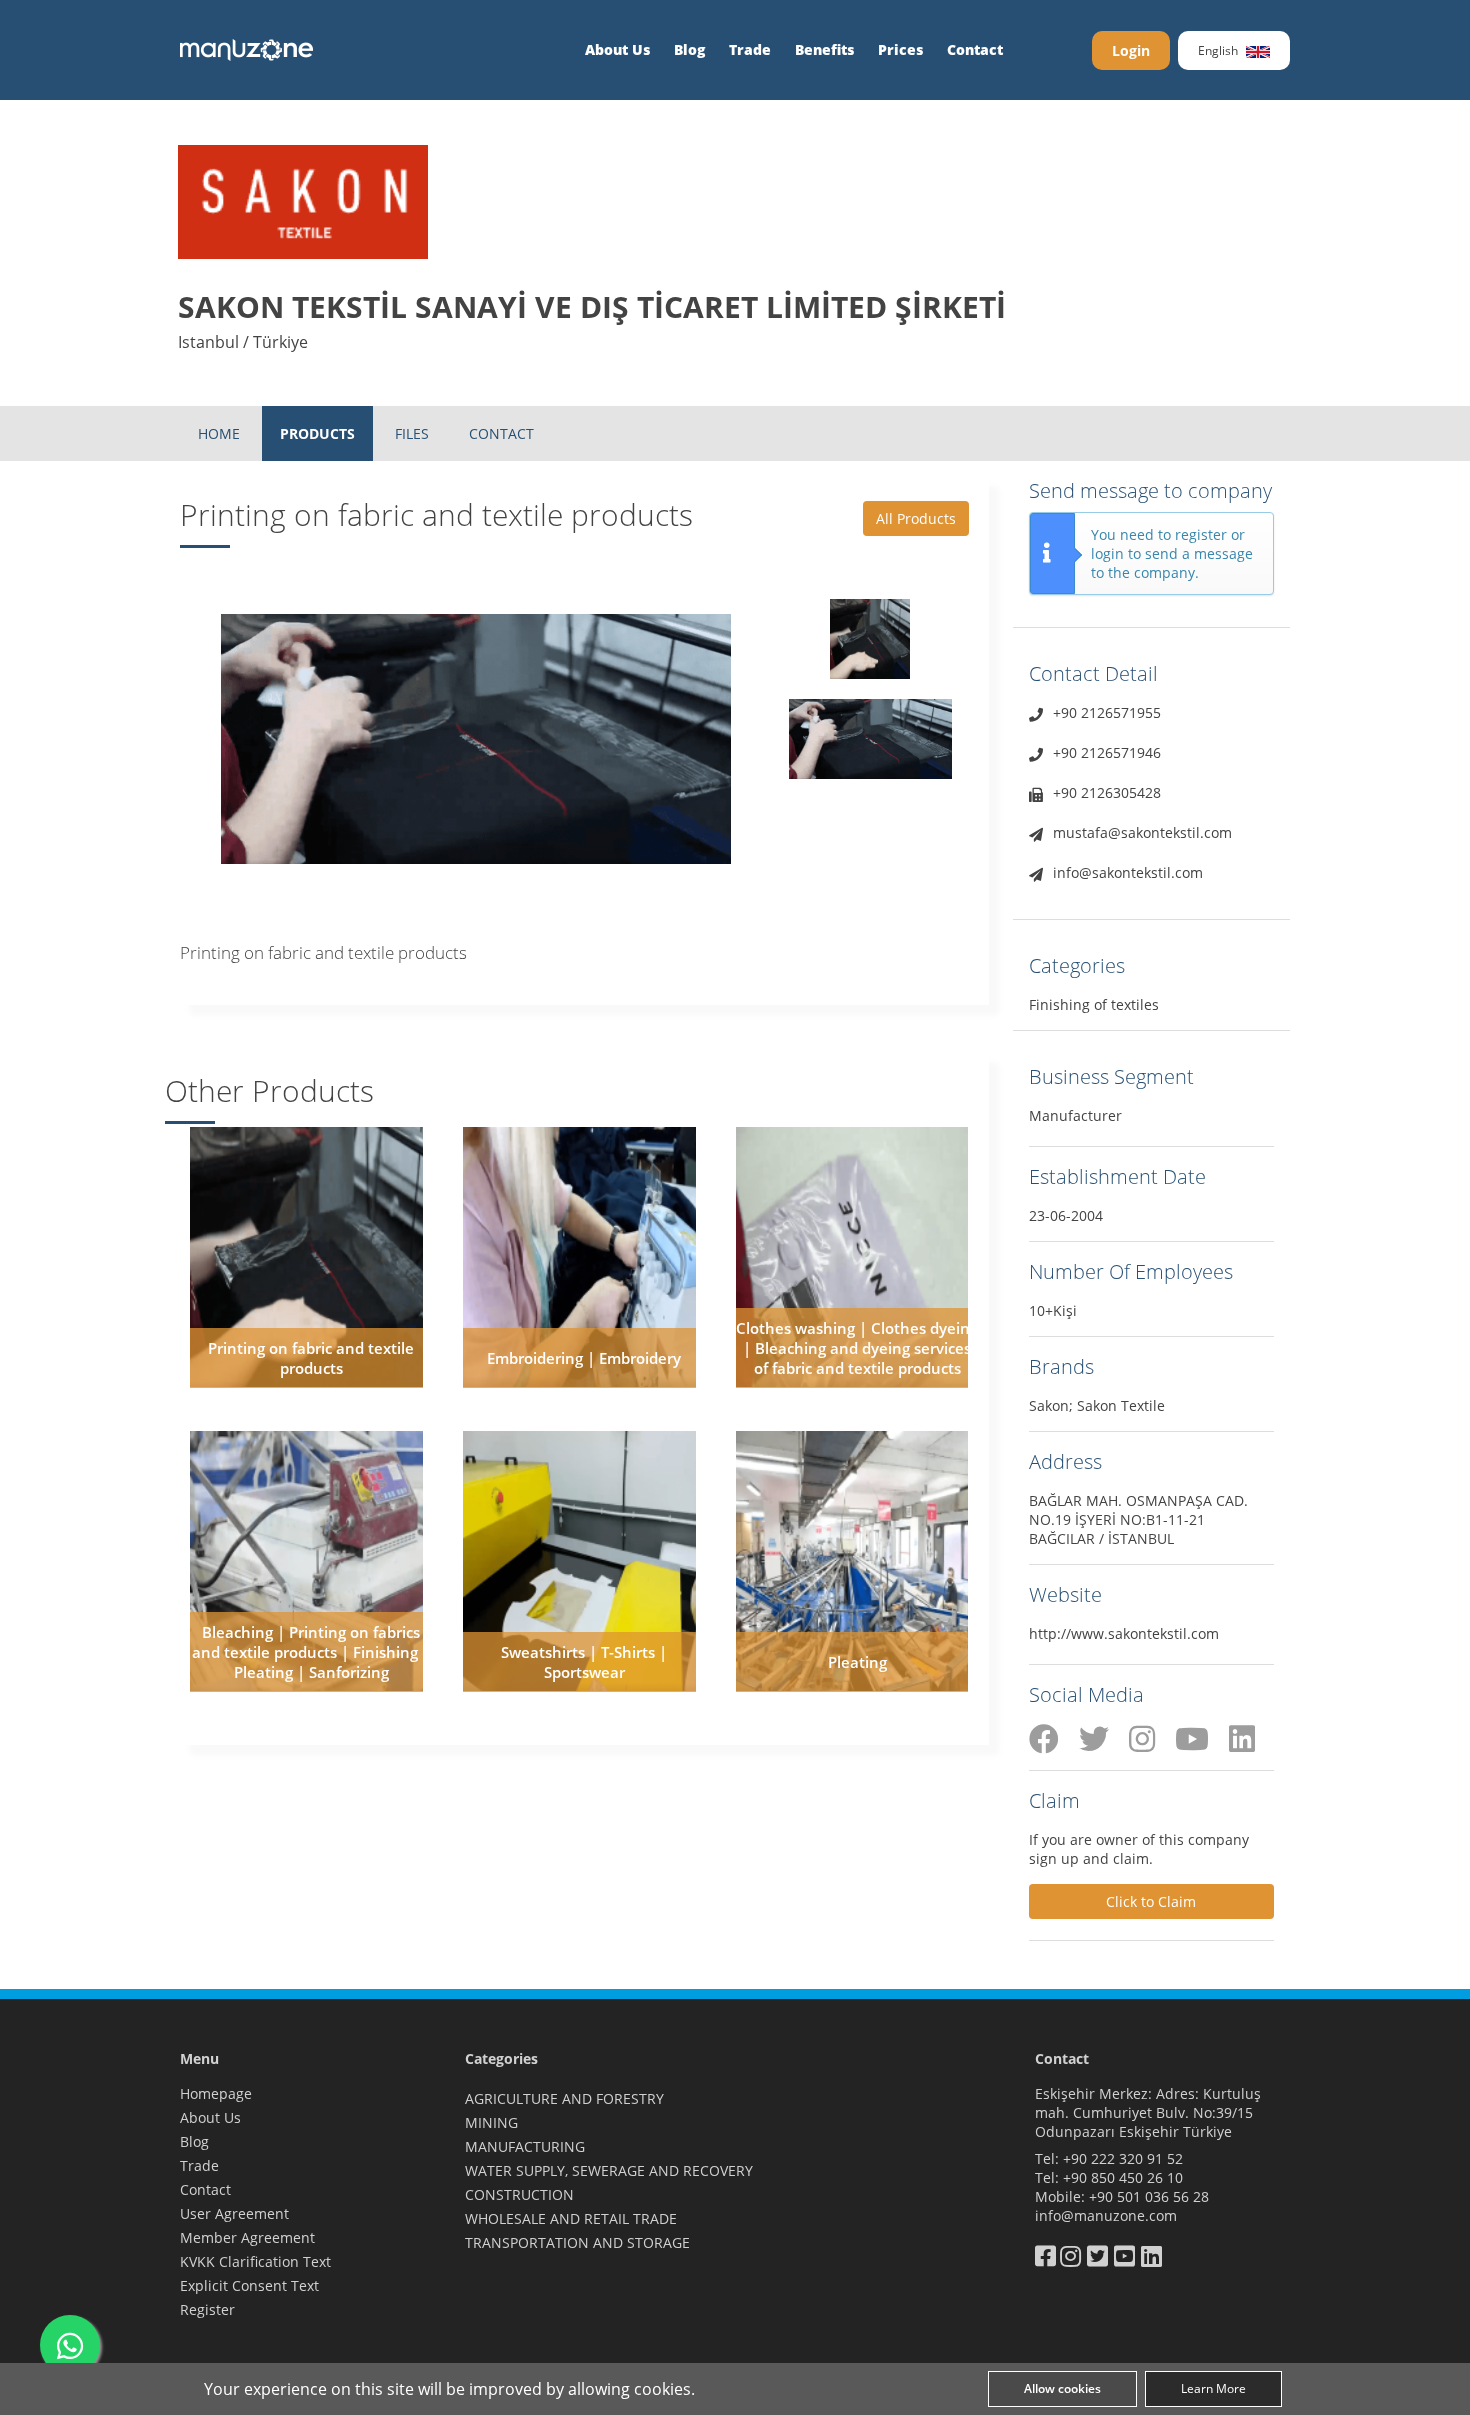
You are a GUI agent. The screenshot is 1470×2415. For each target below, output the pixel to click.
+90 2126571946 (1107, 752)
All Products (916, 518)
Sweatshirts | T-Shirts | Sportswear (584, 1662)
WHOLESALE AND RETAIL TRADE (571, 2218)
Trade (750, 49)
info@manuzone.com (1106, 2215)
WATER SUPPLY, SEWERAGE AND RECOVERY (609, 2170)
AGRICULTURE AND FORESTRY (564, 2098)
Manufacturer (1075, 1115)
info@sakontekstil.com (1128, 872)
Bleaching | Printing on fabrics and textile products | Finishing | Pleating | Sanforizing (311, 1652)
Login (1131, 50)
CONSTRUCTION (519, 2194)
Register (207, 2309)
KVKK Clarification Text (255, 2261)
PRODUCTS (317, 433)
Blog (689, 49)
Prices (900, 49)
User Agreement (234, 2213)
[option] (476, 739)
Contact (975, 49)
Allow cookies (1062, 2388)
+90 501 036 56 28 (1149, 2196)
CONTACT (501, 433)
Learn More (1213, 2388)
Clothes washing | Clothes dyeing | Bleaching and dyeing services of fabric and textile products (857, 1348)
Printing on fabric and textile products (311, 1358)
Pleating (857, 1662)
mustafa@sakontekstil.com (1142, 832)
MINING (491, 2122)
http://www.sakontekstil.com (1124, 1633)
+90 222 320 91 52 (1123, 2158)
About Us (617, 49)
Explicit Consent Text (249, 2285)
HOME (219, 433)
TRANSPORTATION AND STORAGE (577, 2242)
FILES (412, 433)
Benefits (824, 49)
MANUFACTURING (525, 2146)
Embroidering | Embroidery (584, 1358)
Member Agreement (247, 2237)
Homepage (216, 2093)
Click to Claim (1151, 1901)
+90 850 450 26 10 (1123, 2177)
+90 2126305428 (1107, 792)
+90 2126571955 (1107, 712)
